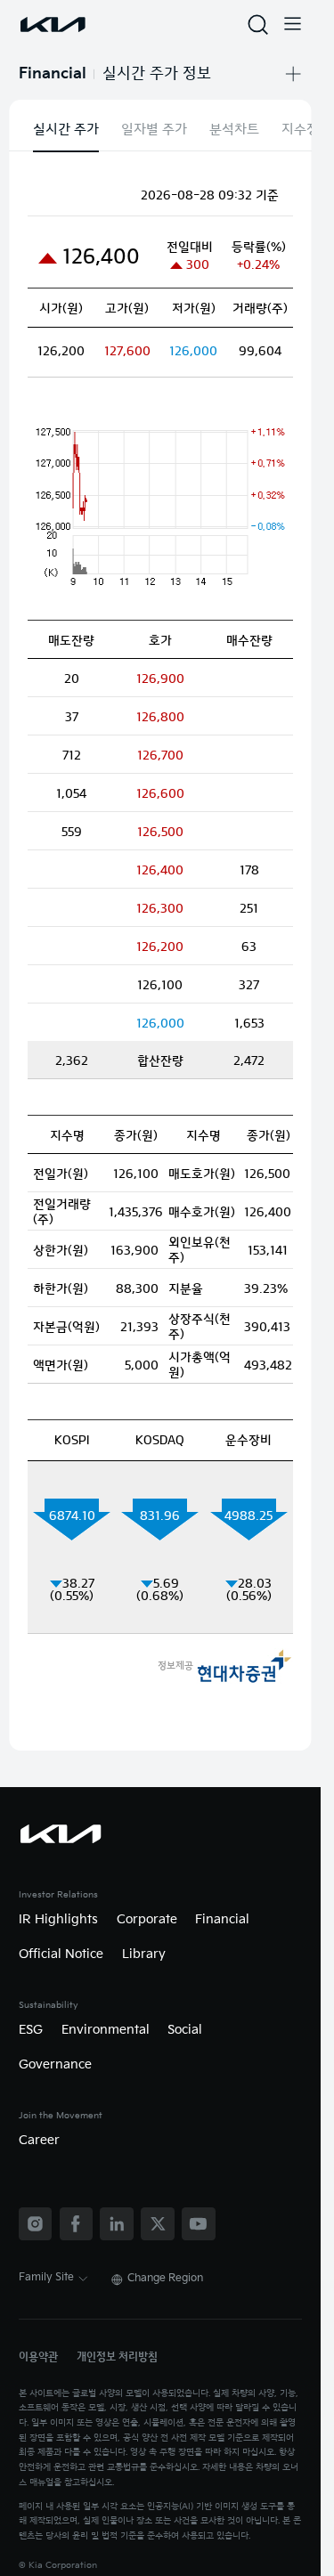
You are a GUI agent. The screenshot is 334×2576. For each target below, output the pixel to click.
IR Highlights (58, 1920)
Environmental (106, 2030)
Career (39, 2141)
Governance (55, 2065)
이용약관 (38, 2357)
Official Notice (61, 1954)
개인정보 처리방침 (117, 2357)
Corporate (147, 1920)
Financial (222, 1920)
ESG (31, 2030)
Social (185, 2030)
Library (144, 1954)
